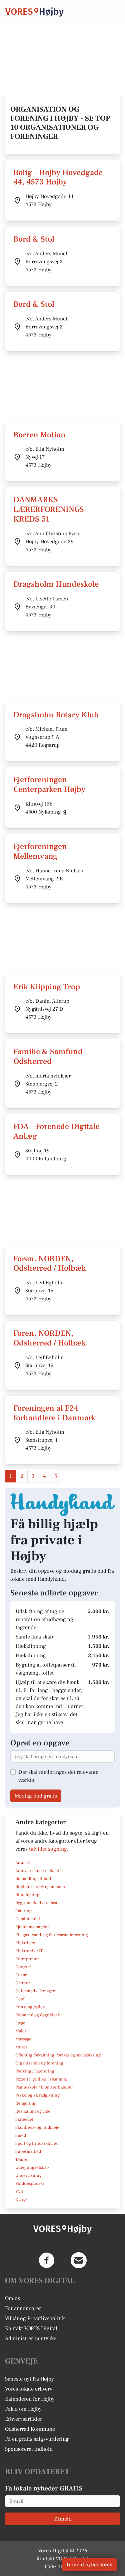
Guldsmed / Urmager (35, 1991)
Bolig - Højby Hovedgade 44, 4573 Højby (58, 177)
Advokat (23, 1863)
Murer (21, 2047)
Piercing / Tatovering (35, 2071)
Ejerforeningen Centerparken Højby (49, 784)
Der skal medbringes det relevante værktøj (58, 1776)
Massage (23, 2039)
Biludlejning (27, 1895)
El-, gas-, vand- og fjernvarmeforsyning (52, 1935)
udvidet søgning (48, 1849)
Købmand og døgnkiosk (38, 2015)
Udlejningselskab (32, 2167)
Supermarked (28, 2151)
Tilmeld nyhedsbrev (89, 2565)
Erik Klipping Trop (47, 987)
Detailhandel (28, 1919)
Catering (23, 1911)
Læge (20, 2023)
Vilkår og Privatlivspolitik (35, 2318)
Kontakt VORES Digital (31, 2328)
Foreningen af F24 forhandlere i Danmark (54, 1413)
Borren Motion (39, 435)
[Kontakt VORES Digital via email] (79, 2260)
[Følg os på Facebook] (47, 2260)
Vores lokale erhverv (29, 2389)
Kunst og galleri (30, 2007)
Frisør (21, 1975)
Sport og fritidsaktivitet (37, 2143)
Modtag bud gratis (36, 1796)
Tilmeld (63, 2519)
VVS (19, 2191)
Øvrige (21, 2199)
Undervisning (28, 2175)
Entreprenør (27, 1959)
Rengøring (25, 2103)
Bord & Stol (34, 239)
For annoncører (23, 2308)
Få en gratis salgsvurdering (37, 2439)
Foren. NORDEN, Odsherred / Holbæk (50, 1264)
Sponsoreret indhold (29, 2449)
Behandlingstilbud (33, 1879)
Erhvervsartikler (23, 2419)
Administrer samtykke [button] (31, 2338)
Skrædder (24, 2119)
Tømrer (22, 2159)
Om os (12, 2298)
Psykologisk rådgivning (37, 2095)
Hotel (20, 1999)
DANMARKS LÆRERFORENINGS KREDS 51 (49, 509)
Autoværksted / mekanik (38, 1871)
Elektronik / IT (29, 1951)
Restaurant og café (33, 2111)
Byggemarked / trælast (36, 1903)
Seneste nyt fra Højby (29, 2379)
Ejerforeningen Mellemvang (40, 851)
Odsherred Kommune (30, 2429)
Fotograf (23, 1967)
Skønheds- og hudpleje (37, 2127)
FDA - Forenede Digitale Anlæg (56, 1131)
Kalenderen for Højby (30, 2399)
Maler (21, 2031)
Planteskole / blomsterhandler (44, 2087)
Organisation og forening (39, 2063)
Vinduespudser (30, 2183)
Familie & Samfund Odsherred (48, 1056)
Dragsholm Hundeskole (56, 584)
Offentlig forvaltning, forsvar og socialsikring (58, 2055)
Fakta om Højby (23, 2409)
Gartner (23, 1983)
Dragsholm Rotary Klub (56, 715)
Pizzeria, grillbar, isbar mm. (41, 2079)
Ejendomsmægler (32, 1927)
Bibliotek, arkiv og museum (41, 1887)
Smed (21, 2135)
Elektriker (25, 1943)
